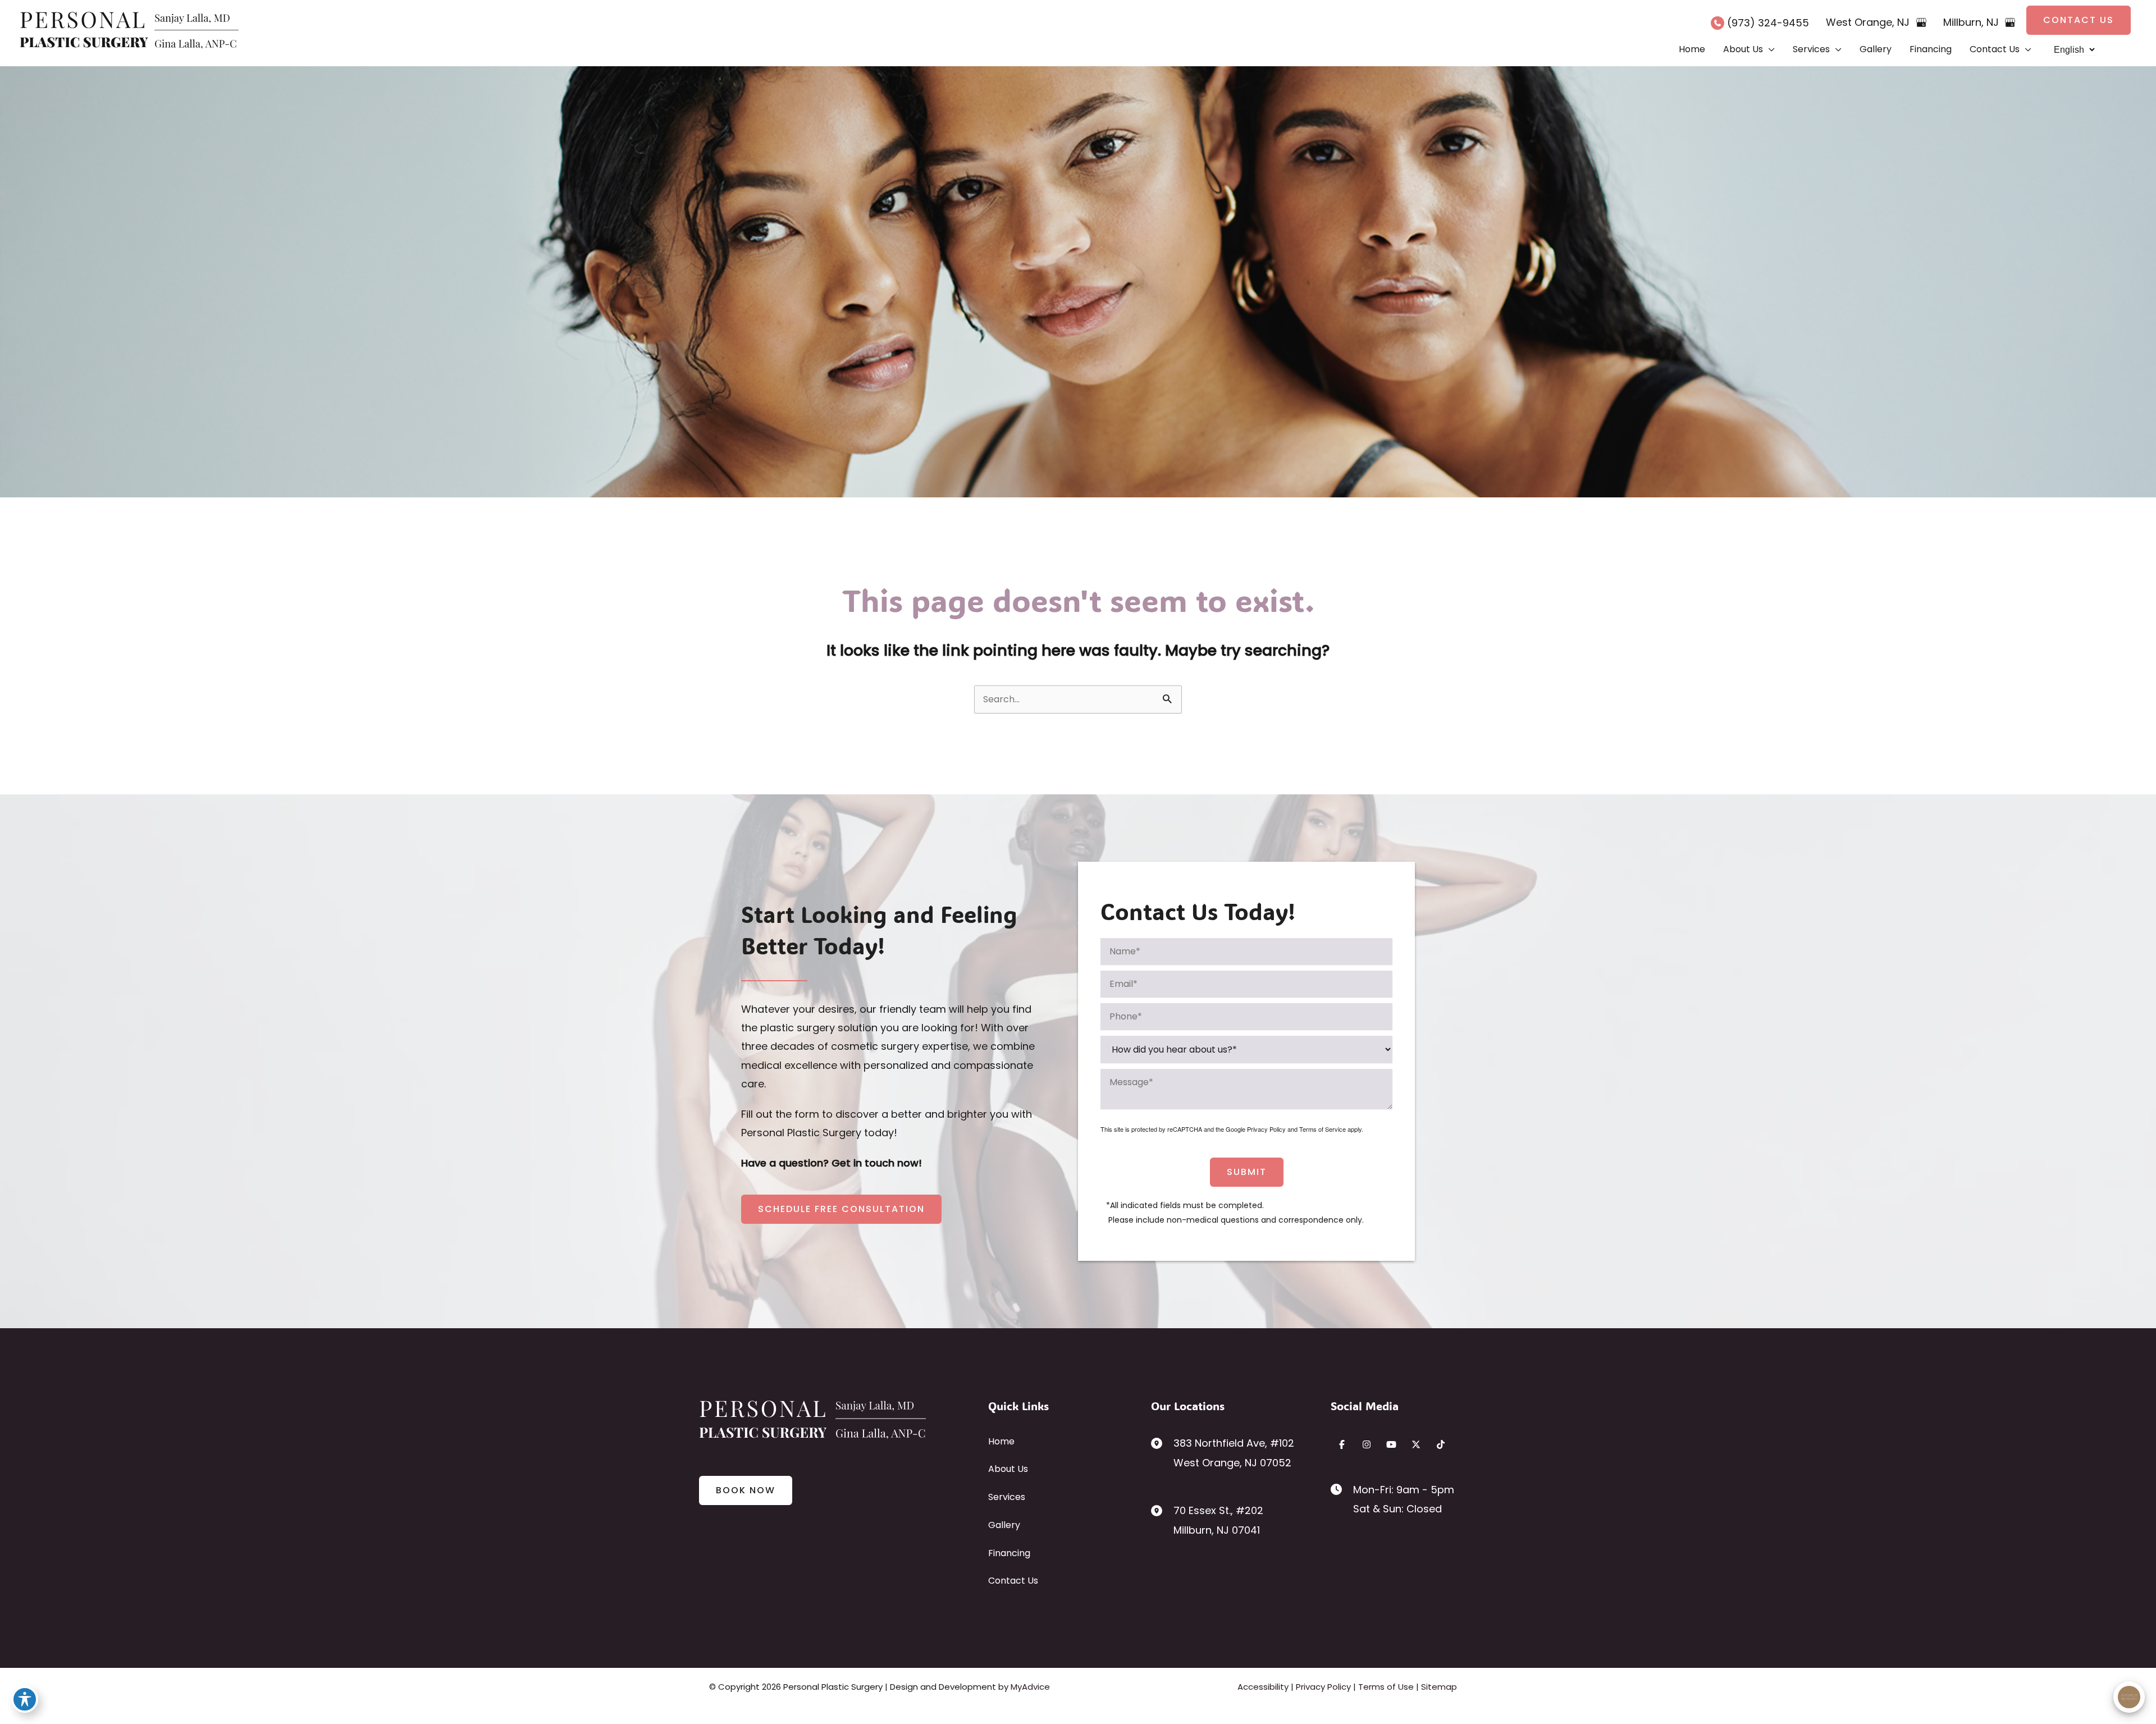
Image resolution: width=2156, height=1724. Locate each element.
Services (1007, 1497)
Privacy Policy (1266, 1129)
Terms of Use (1386, 1687)
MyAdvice (1030, 1687)
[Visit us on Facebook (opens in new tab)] (1342, 1444)
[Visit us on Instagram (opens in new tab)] (1367, 1444)
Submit (1247, 1172)
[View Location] (1162, 1442)
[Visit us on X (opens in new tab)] (1416, 1444)
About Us (1008, 1469)
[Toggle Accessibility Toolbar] (25, 1699)
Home (1001, 1441)
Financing (1009, 1553)
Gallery (1004, 1525)
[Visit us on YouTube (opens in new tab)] (1391, 1444)
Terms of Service (1323, 1129)
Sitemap (1439, 1687)
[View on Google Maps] (1921, 22)
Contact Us (1013, 1581)
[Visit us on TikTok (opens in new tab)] (1441, 1444)
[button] (2079, 20)
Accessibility (1263, 1687)
